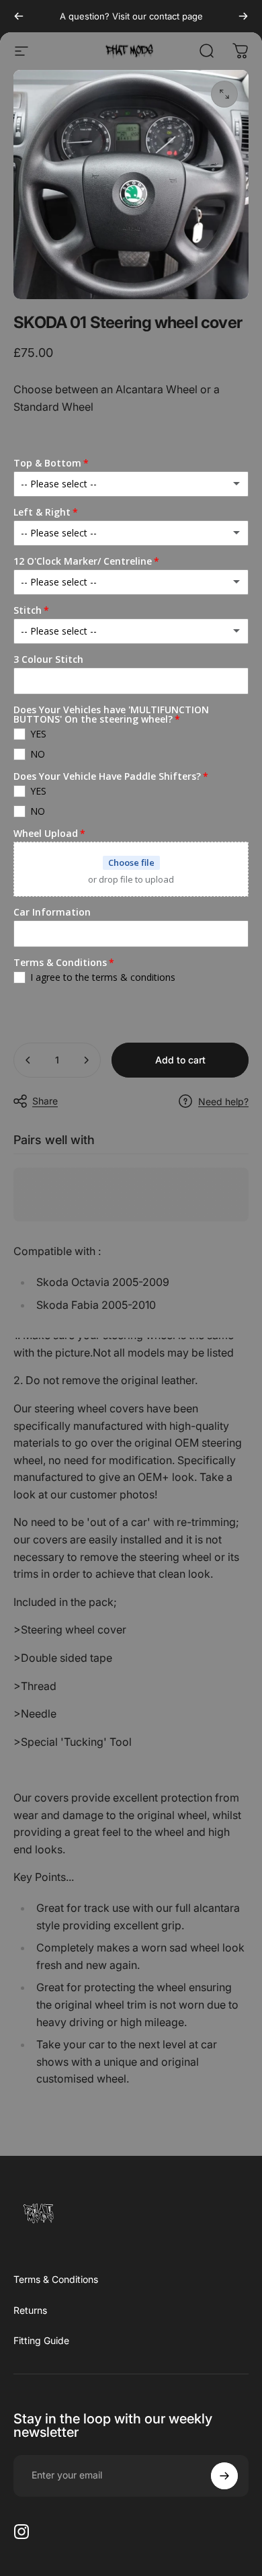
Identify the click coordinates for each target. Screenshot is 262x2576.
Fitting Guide (41, 2340)
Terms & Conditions (56, 2279)
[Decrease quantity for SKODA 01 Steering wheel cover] (28, 1060)
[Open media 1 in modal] (224, 94)
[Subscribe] (224, 2476)
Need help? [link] (223, 1101)
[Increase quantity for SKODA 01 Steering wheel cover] (86, 1060)
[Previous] (19, 16)
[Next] (243, 16)
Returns (30, 2310)
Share (45, 1101)
